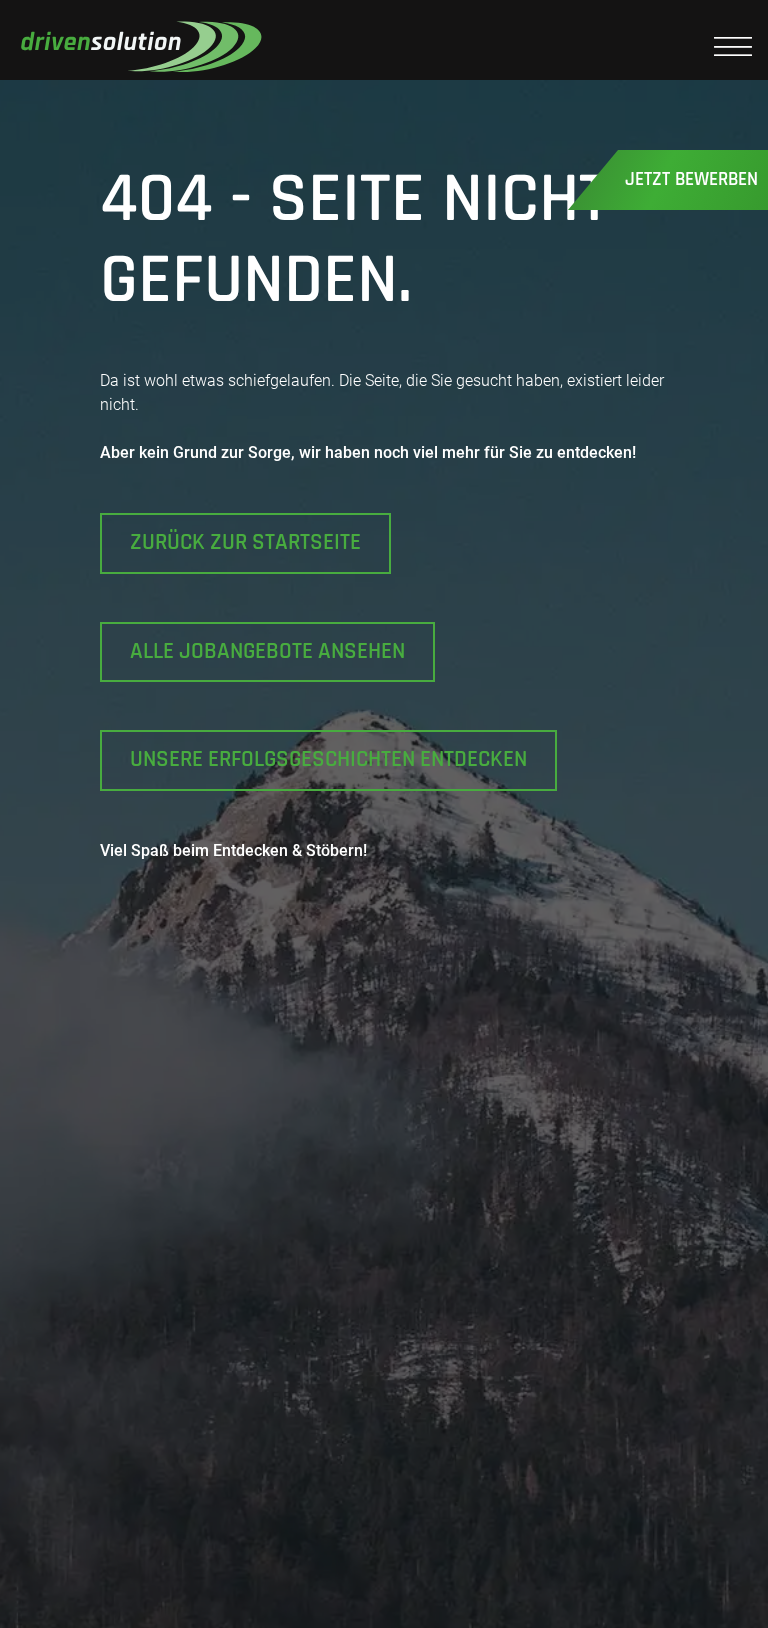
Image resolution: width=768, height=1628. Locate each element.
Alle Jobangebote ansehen (267, 651)
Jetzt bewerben (691, 179)
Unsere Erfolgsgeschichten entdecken (328, 759)
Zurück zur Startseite (245, 542)
